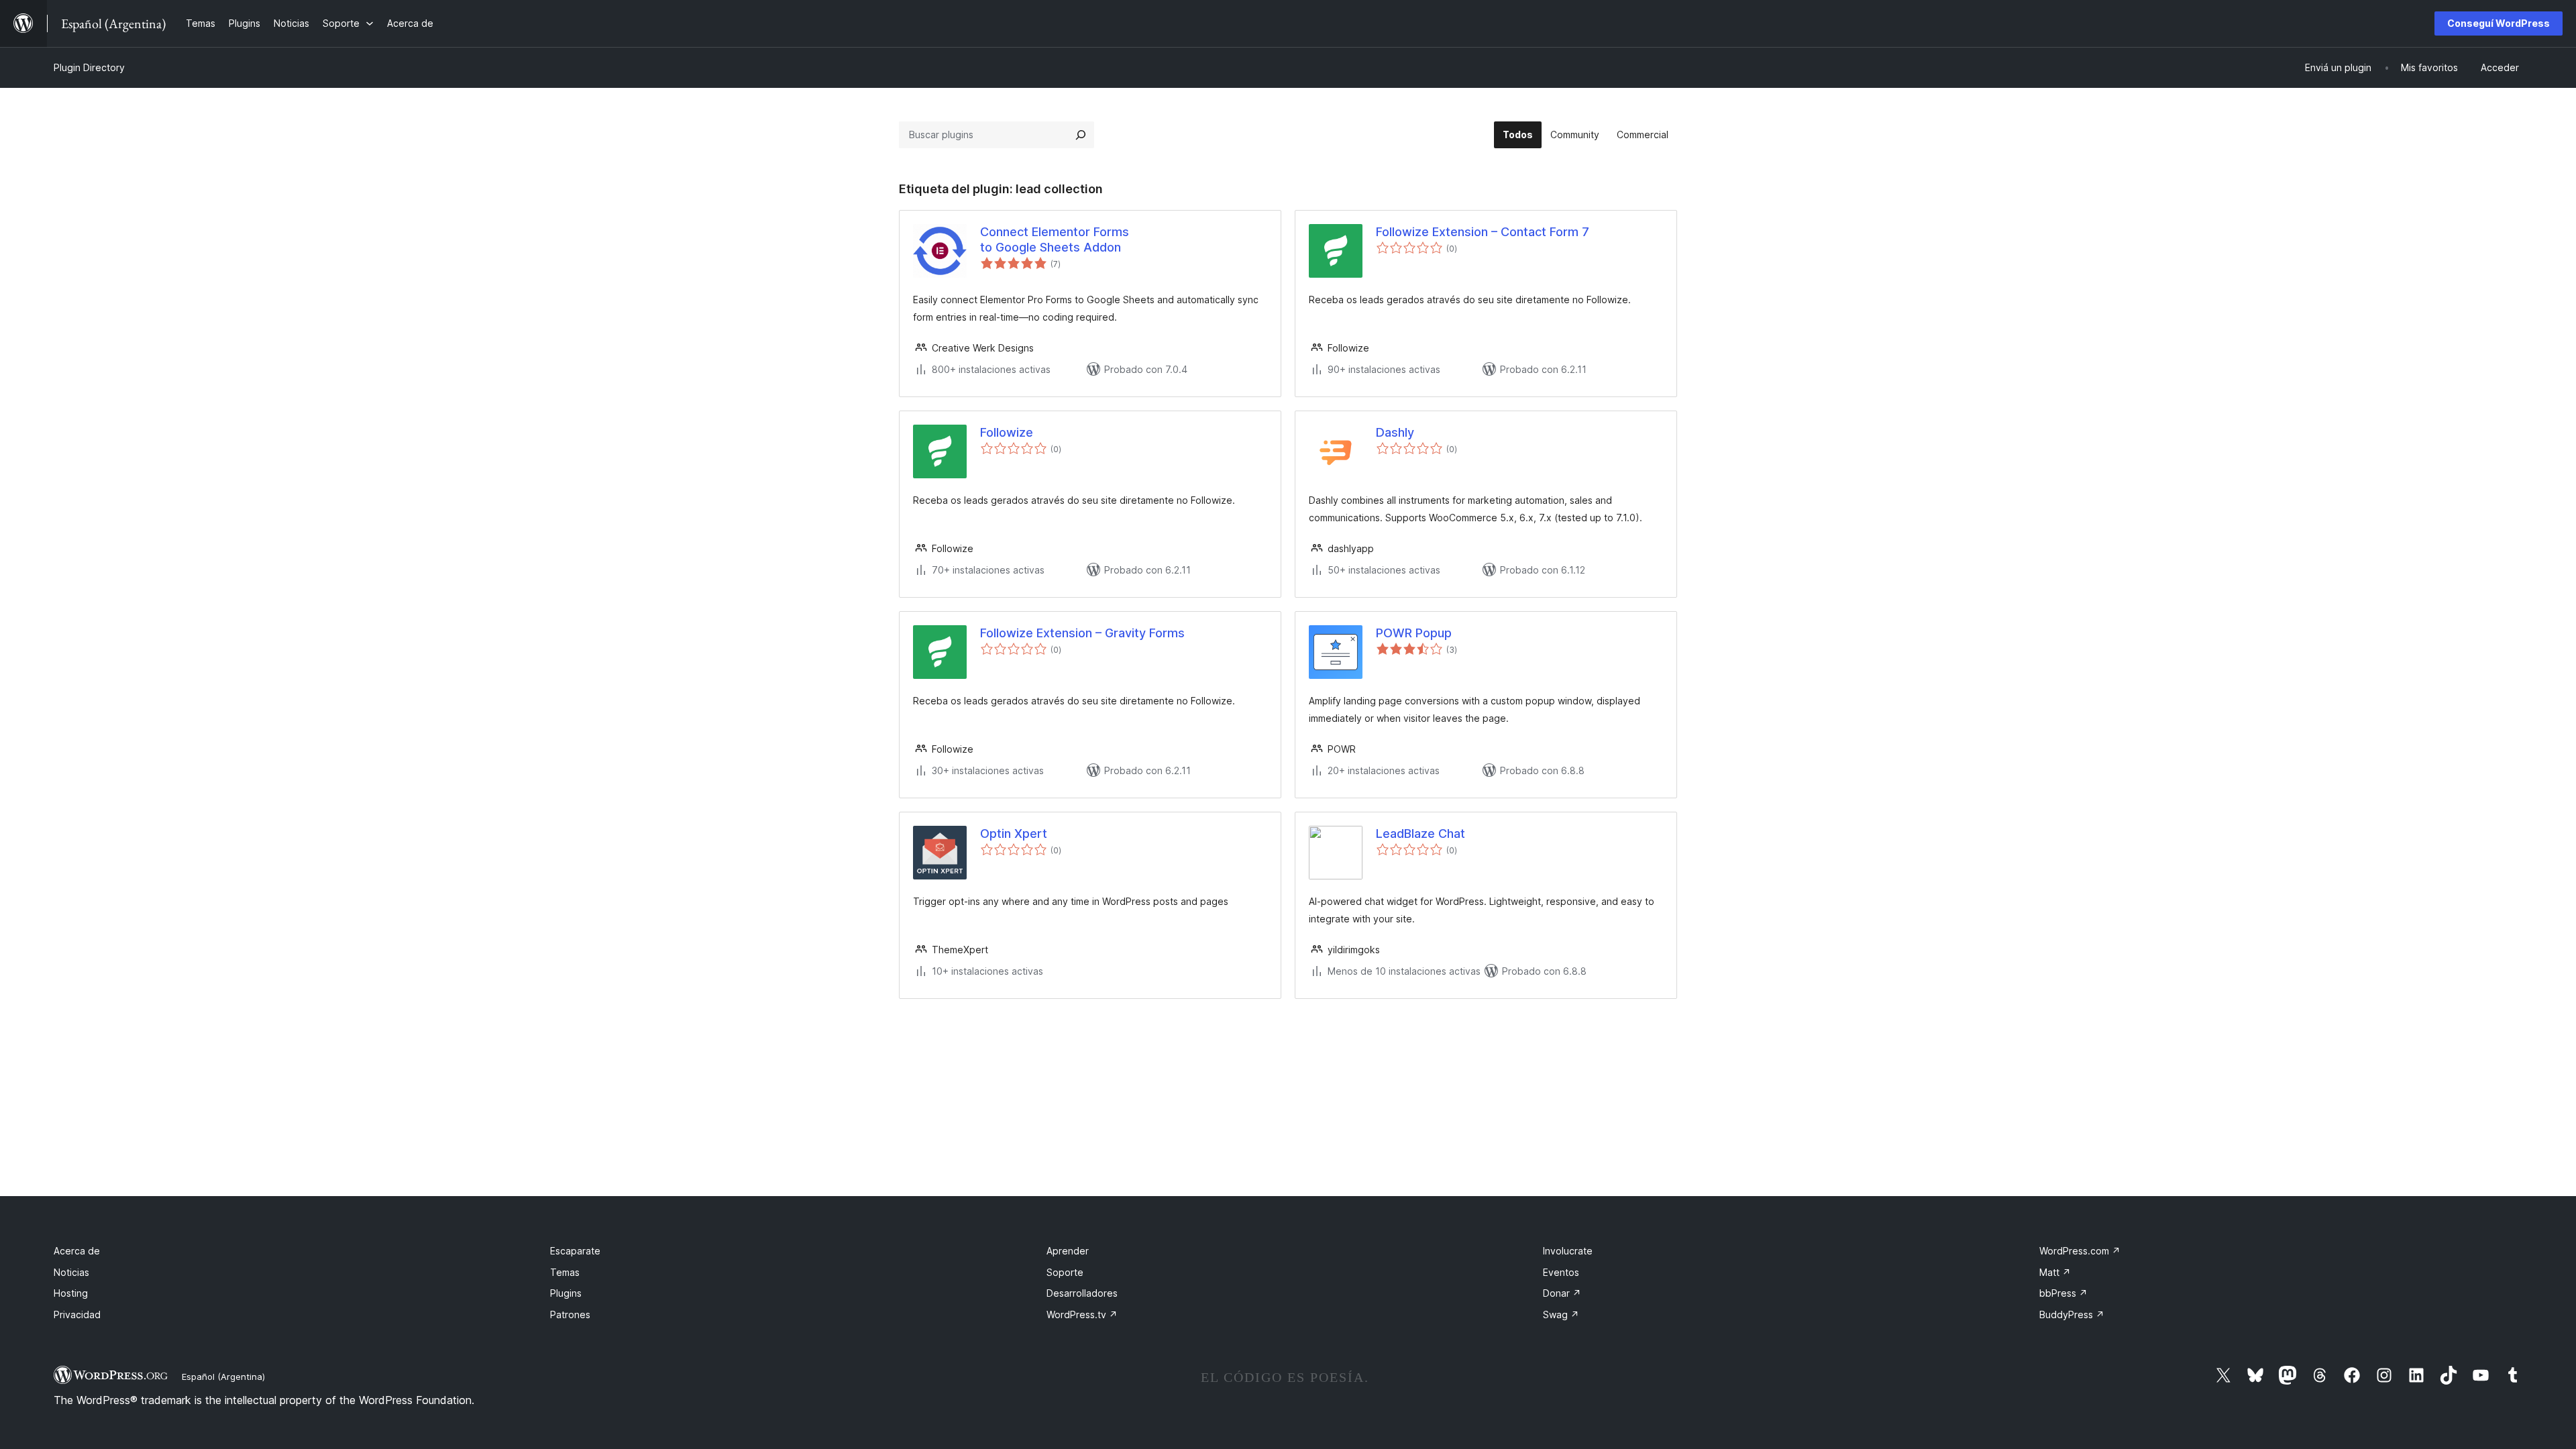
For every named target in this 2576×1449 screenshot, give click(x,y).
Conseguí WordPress (2499, 23)
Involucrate (1568, 1251)
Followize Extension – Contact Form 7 (1483, 232)
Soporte (1065, 1272)
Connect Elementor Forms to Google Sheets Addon (1055, 239)
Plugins (566, 1293)
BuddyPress (2072, 1314)
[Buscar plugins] (1081, 135)
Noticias (71, 1272)
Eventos (1561, 1272)
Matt (2055, 1272)
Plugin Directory (89, 67)
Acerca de (77, 1251)
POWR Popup (1414, 633)
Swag (1561, 1314)
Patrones (570, 1314)
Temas (565, 1272)
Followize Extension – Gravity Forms (1082, 633)
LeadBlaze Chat (1420, 834)
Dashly (1395, 432)
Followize (1007, 432)
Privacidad (77, 1314)
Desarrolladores (1082, 1293)
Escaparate (575, 1251)
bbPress (2063, 1293)
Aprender (1068, 1251)
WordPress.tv (1082, 1314)
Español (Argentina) (223, 1377)
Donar (1562, 1293)
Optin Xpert (1014, 834)
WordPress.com (2080, 1251)
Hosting (71, 1293)
